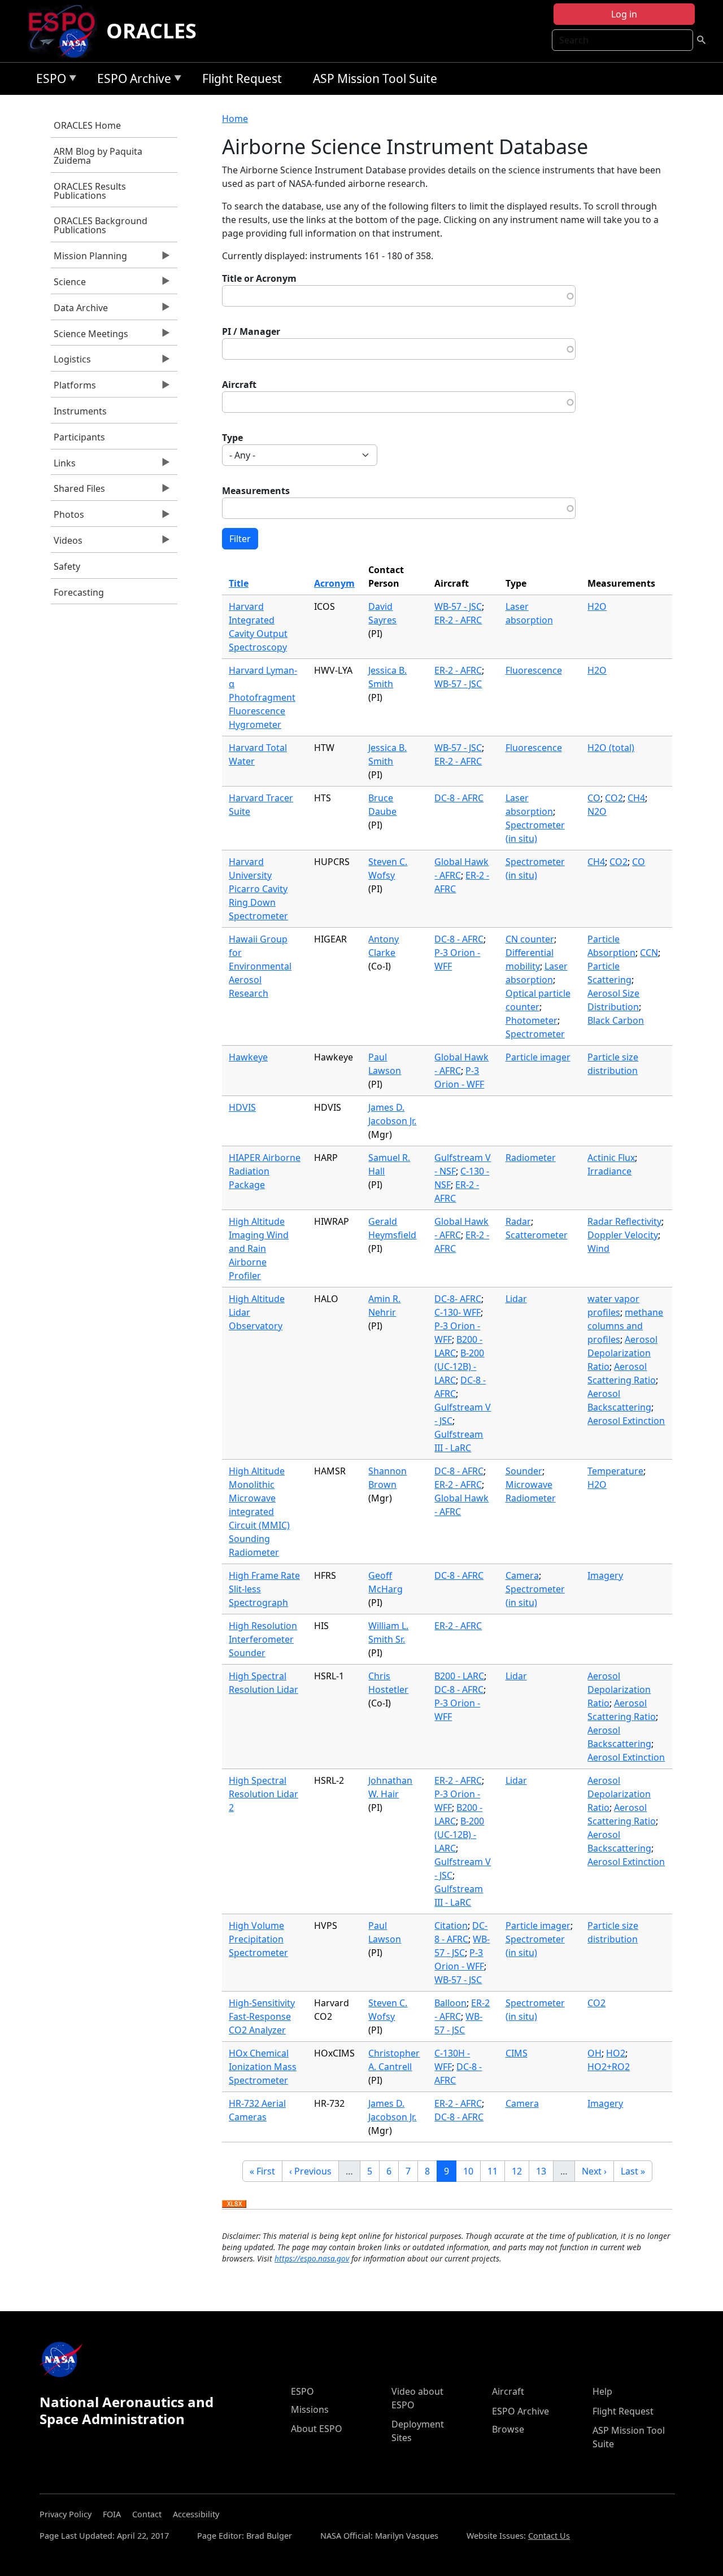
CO (594, 798)
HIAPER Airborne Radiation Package (265, 1171)
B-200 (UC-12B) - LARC (459, 1366)
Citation (451, 1926)
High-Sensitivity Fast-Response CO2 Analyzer (262, 2016)
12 (520, 2171)
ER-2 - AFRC (458, 620)
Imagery (605, 1575)
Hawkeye (248, 1057)
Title (239, 583)
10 (472, 2171)
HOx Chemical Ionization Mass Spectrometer (263, 2067)
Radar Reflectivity (624, 1221)
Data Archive (79, 311)
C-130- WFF (458, 1312)
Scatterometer (537, 1235)
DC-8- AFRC (458, 1299)
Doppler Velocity (623, 1235)
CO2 (614, 798)
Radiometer (531, 1158)
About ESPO (317, 2429)
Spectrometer (535, 1034)
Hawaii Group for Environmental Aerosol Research (260, 966)
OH (594, 2053)
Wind (598, 1248)
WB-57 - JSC (458, 606)
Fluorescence (534, 670)
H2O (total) (611, 748)
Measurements (256, 491)
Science (68, 285)
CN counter (530, 939)
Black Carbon (616, 1020)
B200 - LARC (459, 1676)
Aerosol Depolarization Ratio (622, 1353)
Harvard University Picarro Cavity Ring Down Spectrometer (258, 889)
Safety (67, 566)
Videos (67, 543)
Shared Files (78, 491)
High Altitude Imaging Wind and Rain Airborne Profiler (259, 1248)
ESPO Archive (131, 80)
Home (235, 119)
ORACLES (151, 31)
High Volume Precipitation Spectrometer (258, 1939)
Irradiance (609, 1171)
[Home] (66, 31)
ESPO (48, 80)
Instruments (80, 411)
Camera (522, 1575)
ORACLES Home (87, 125)
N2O (597, 811)
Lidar (516, 1299)
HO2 (616, 2053)
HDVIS (242, 1107)
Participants (79, 437)
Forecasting (79, 592)
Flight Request (242, 78)
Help (602, 2391)
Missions (310, 2409)
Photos (67, 517)
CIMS (517, 2053)
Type (232, 438)
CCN (649, 953)
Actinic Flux (611, 1158)
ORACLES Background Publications (101, 225)
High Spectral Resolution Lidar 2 (263, 1794)
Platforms (73, 388)
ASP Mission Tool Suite (375, 78)
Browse (508, 2429)
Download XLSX (234, 2204)
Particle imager (538, 1057)
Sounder (524, 1471)
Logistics (71, 362)
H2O (597, 606)
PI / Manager (251, 331)
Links (63, 466)
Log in (624, 14)
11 (496, 2171)
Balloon (450, 2003)
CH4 (636, 798)
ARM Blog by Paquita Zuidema (98, 156)
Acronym (334, 583)
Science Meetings (90, 337)
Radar (518, 1221)
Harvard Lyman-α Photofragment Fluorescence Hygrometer (263, 697)
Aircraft (239, 385)
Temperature (615, 1471)
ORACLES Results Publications (90, 191)
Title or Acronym (259, 278)
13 (545, 2171)
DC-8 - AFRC (459, 798)
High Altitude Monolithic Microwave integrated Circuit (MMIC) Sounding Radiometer (259, 1512)
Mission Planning (89, 259)
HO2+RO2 (609, 2067)
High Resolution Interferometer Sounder (263, 1639)
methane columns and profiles (625, 1326)
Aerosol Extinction (626, 1421)
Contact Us (549, 2536)
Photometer (532, 1020)
